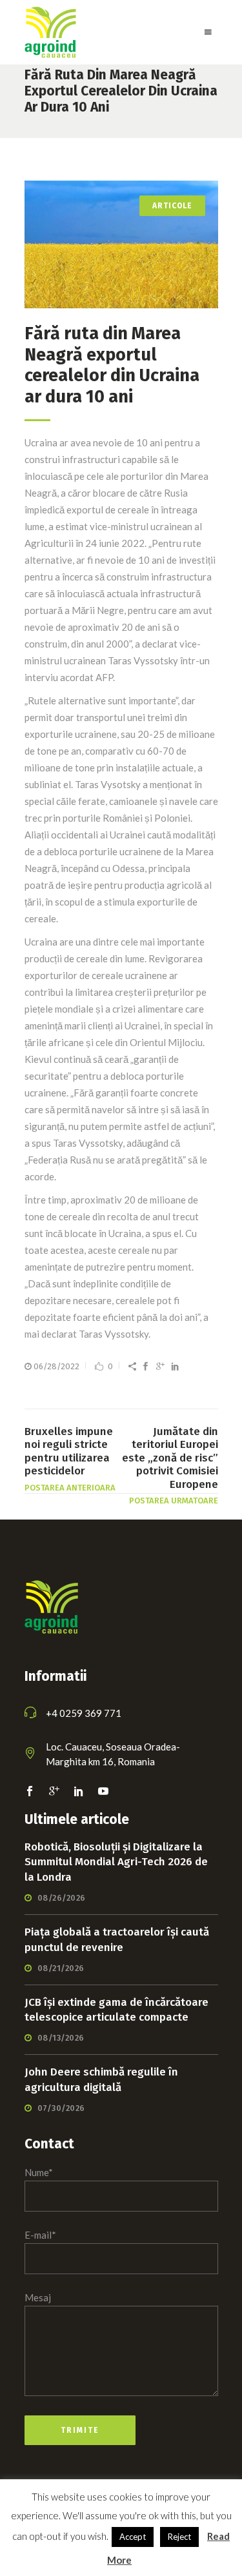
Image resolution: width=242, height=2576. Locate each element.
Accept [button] (133, 2537)
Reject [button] (179, 2537)
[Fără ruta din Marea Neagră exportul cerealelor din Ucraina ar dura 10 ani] (121, 244)
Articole (172, 206)
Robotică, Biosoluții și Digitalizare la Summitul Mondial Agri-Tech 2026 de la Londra (116, 1862)
